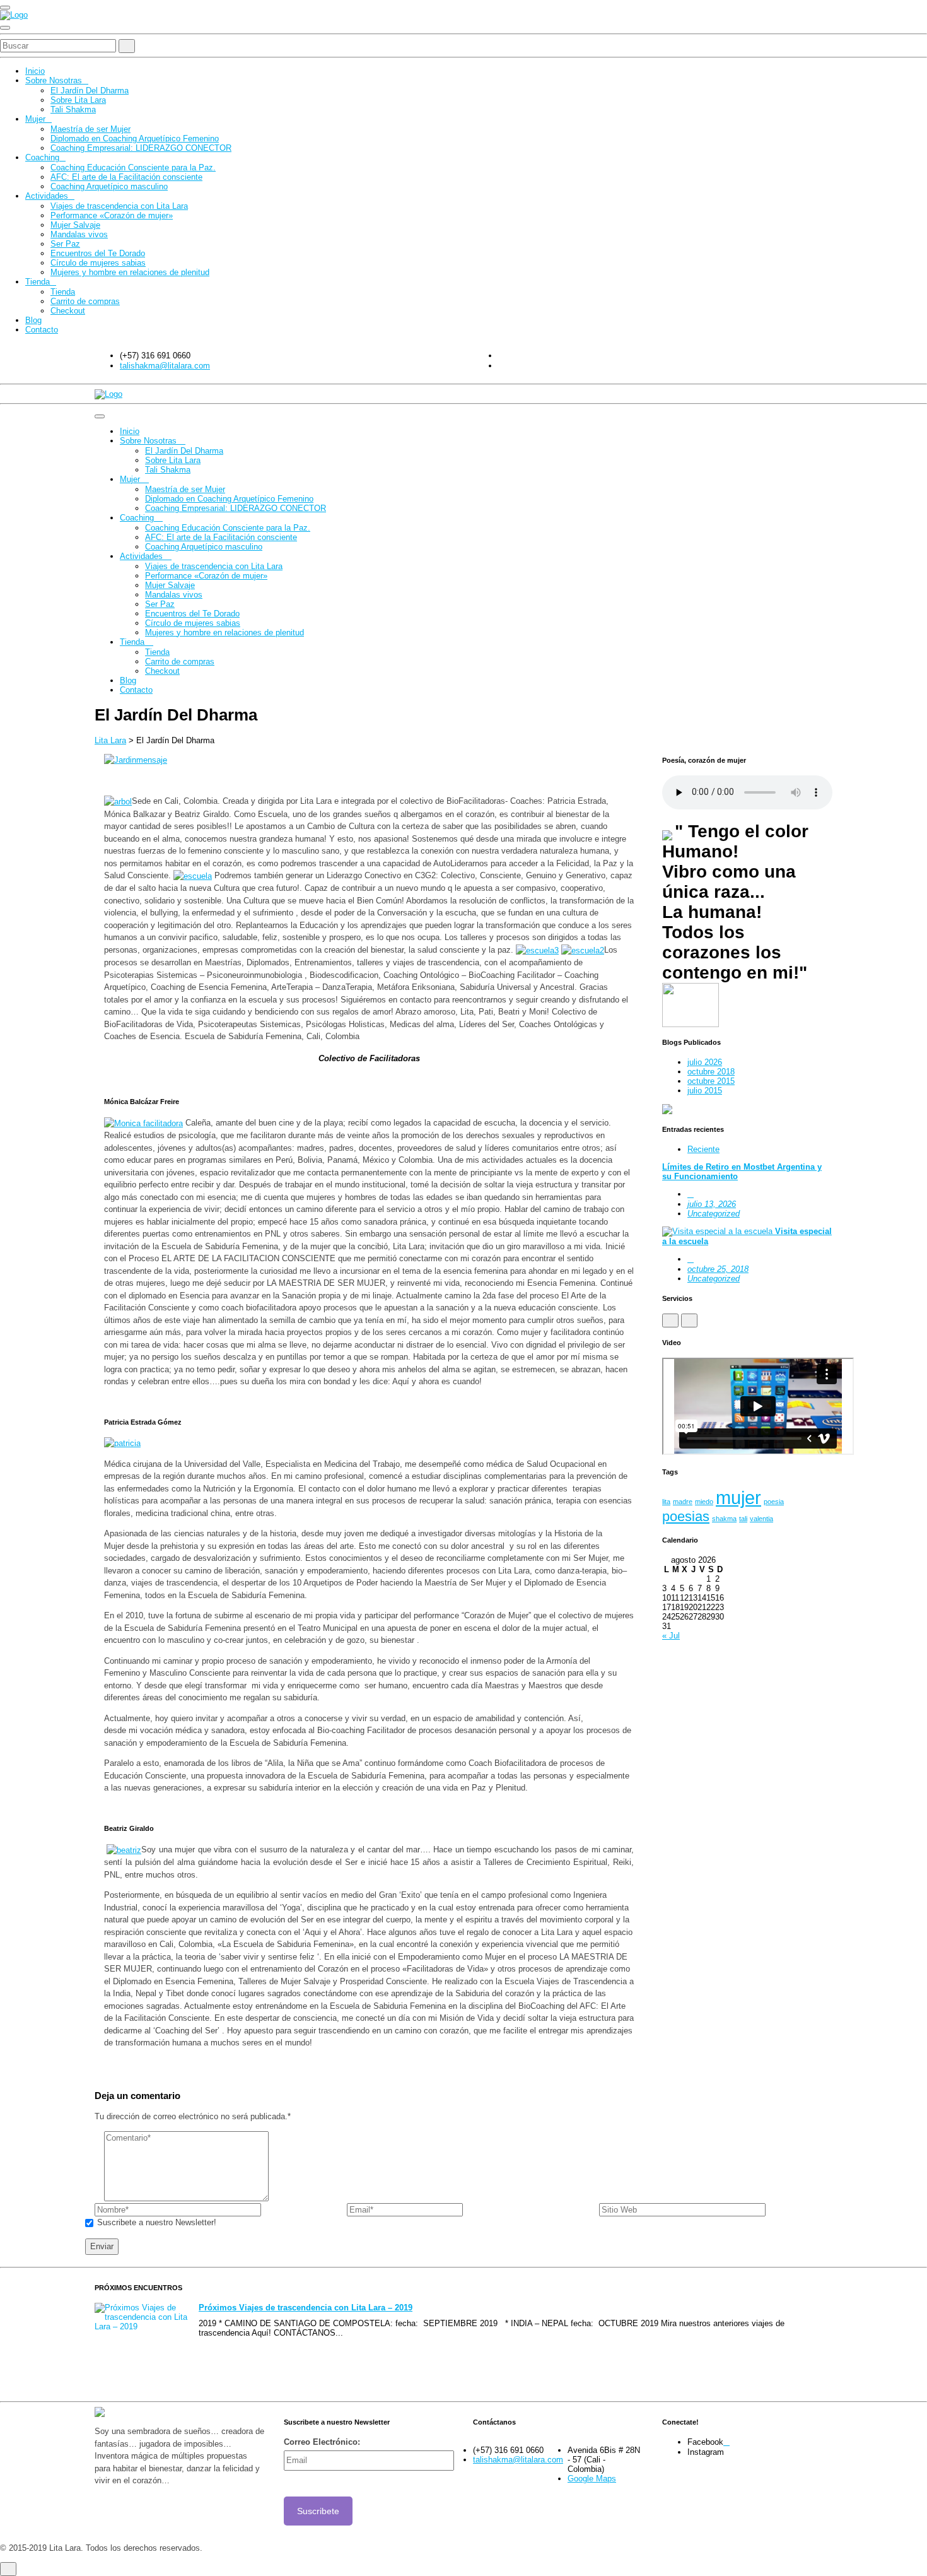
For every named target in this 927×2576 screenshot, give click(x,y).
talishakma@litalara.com (165, 366)
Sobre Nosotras (54, 80)
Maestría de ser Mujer (90, 129)
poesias (686, 1516)
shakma (724, 1519)
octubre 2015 (711, 1081)
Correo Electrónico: (322, 2442)
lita (666, 1502)
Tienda (38, 282)
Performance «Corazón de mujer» (112, 215)
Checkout (68, 311)
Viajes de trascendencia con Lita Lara (119, 206)
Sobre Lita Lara (78, 100)
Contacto (42, 330)
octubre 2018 (711, 1072)
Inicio (35, 71)
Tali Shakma (73, 109)
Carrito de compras (85, 301)
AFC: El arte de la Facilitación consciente (126, 177)
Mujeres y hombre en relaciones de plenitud (130, 272)
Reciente (703, 1149)
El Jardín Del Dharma (90, 91)
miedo (704, 1502)
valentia (761, 1519)
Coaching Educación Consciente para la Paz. (133, 168)
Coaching (42, 157)
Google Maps (592, 2479)
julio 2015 (705, 1091)
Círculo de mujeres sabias (98, 263)
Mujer (35, 119)
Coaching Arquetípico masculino (109, 186)
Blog (33, 320)
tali (743, 1519)
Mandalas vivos (79, 234)
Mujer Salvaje (75, 225)
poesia (774, 1502)
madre (683, 1502)
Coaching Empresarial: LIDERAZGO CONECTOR (141, 148)
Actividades (47, 196)
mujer (738, 1497)
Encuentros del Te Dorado (98, 253)
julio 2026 (705, 1062)
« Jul (671, 1636)
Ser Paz (65, 244)
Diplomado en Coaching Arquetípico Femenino (135, 138)
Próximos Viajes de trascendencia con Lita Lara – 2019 (306, 2308)
